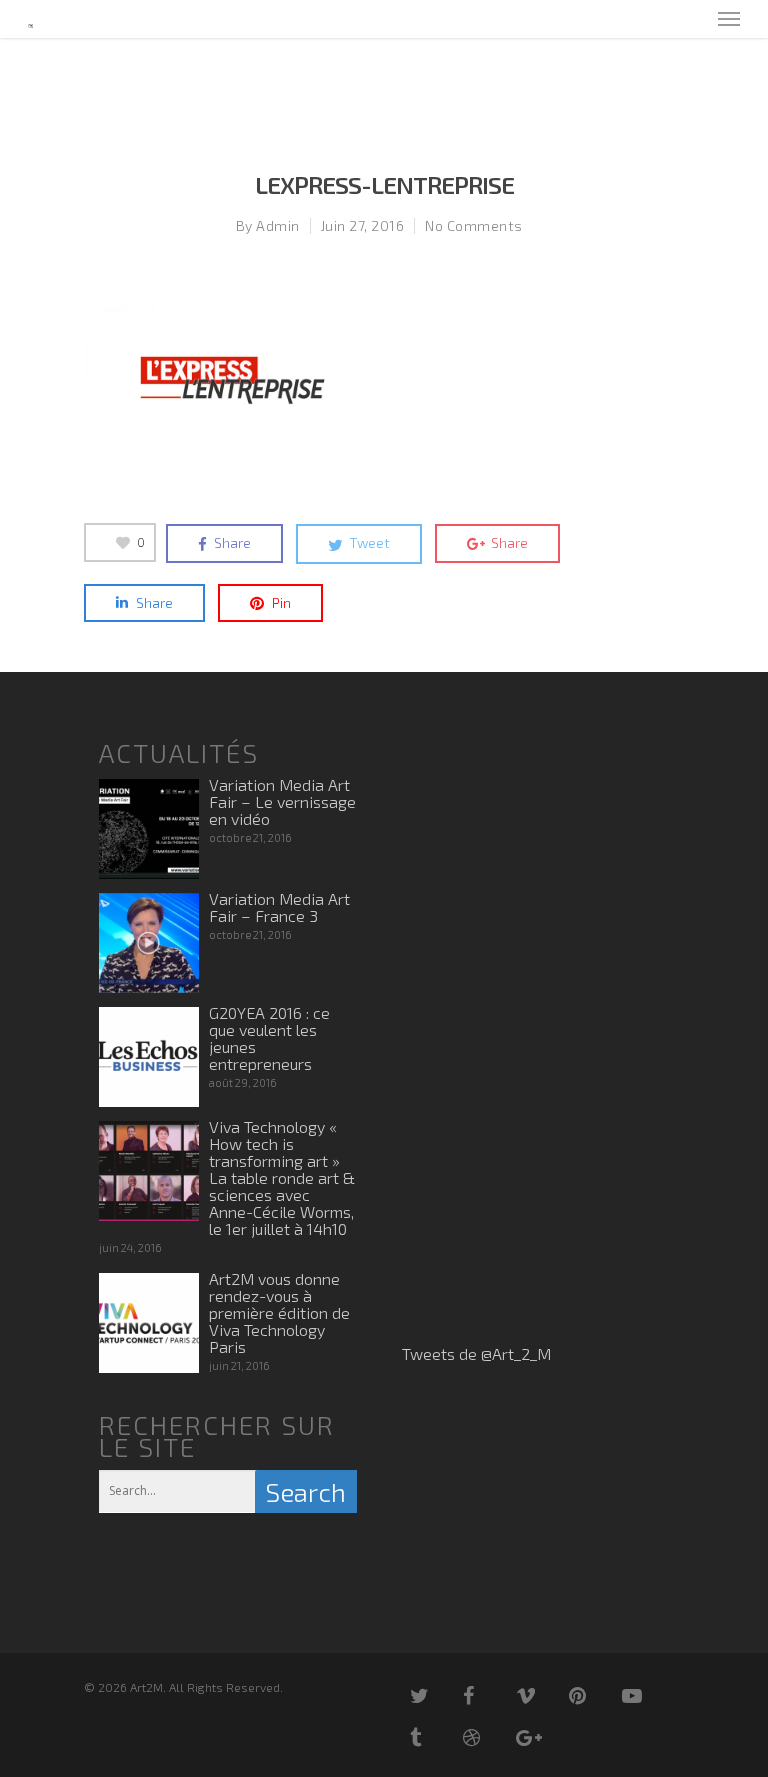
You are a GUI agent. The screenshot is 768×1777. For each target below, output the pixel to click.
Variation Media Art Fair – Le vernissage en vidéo (282, 801)
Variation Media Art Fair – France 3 (279, 907)
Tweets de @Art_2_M (476, 1353)
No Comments (474, 225)
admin (278, 225)
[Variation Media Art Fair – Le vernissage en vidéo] (149, 829)
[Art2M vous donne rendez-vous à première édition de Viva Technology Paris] (149, 1323)
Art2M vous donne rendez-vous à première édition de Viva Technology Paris (279, 1312)
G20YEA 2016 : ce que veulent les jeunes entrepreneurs (269, 1038)
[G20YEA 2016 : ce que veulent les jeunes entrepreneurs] (149, 1057)
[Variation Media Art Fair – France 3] (149, 943)
